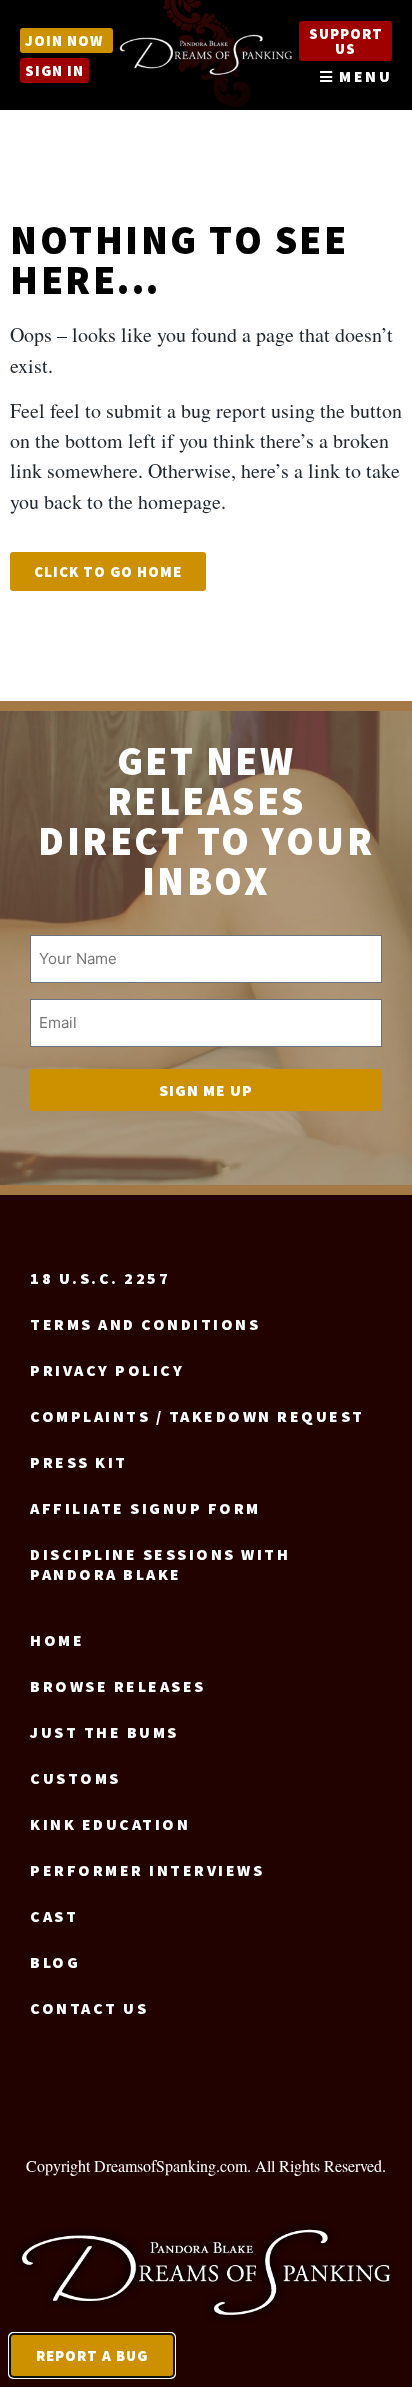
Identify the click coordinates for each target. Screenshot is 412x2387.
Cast (54, 1916)
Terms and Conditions (145, 1324)
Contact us (89, 2008)
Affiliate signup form (145, 1508)
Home (57, 1640)
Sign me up (206, 1090)
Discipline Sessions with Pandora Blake (160, 1564)
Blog (55, 1962)
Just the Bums (104, 1732)
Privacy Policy (107, 1370)
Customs (75, 1778)
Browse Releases (118, 1686)
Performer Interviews (147, 1870)
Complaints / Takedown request (197, 1416)
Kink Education (110, 1824)
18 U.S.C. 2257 (100, 1278)
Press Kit (79, 1462)
